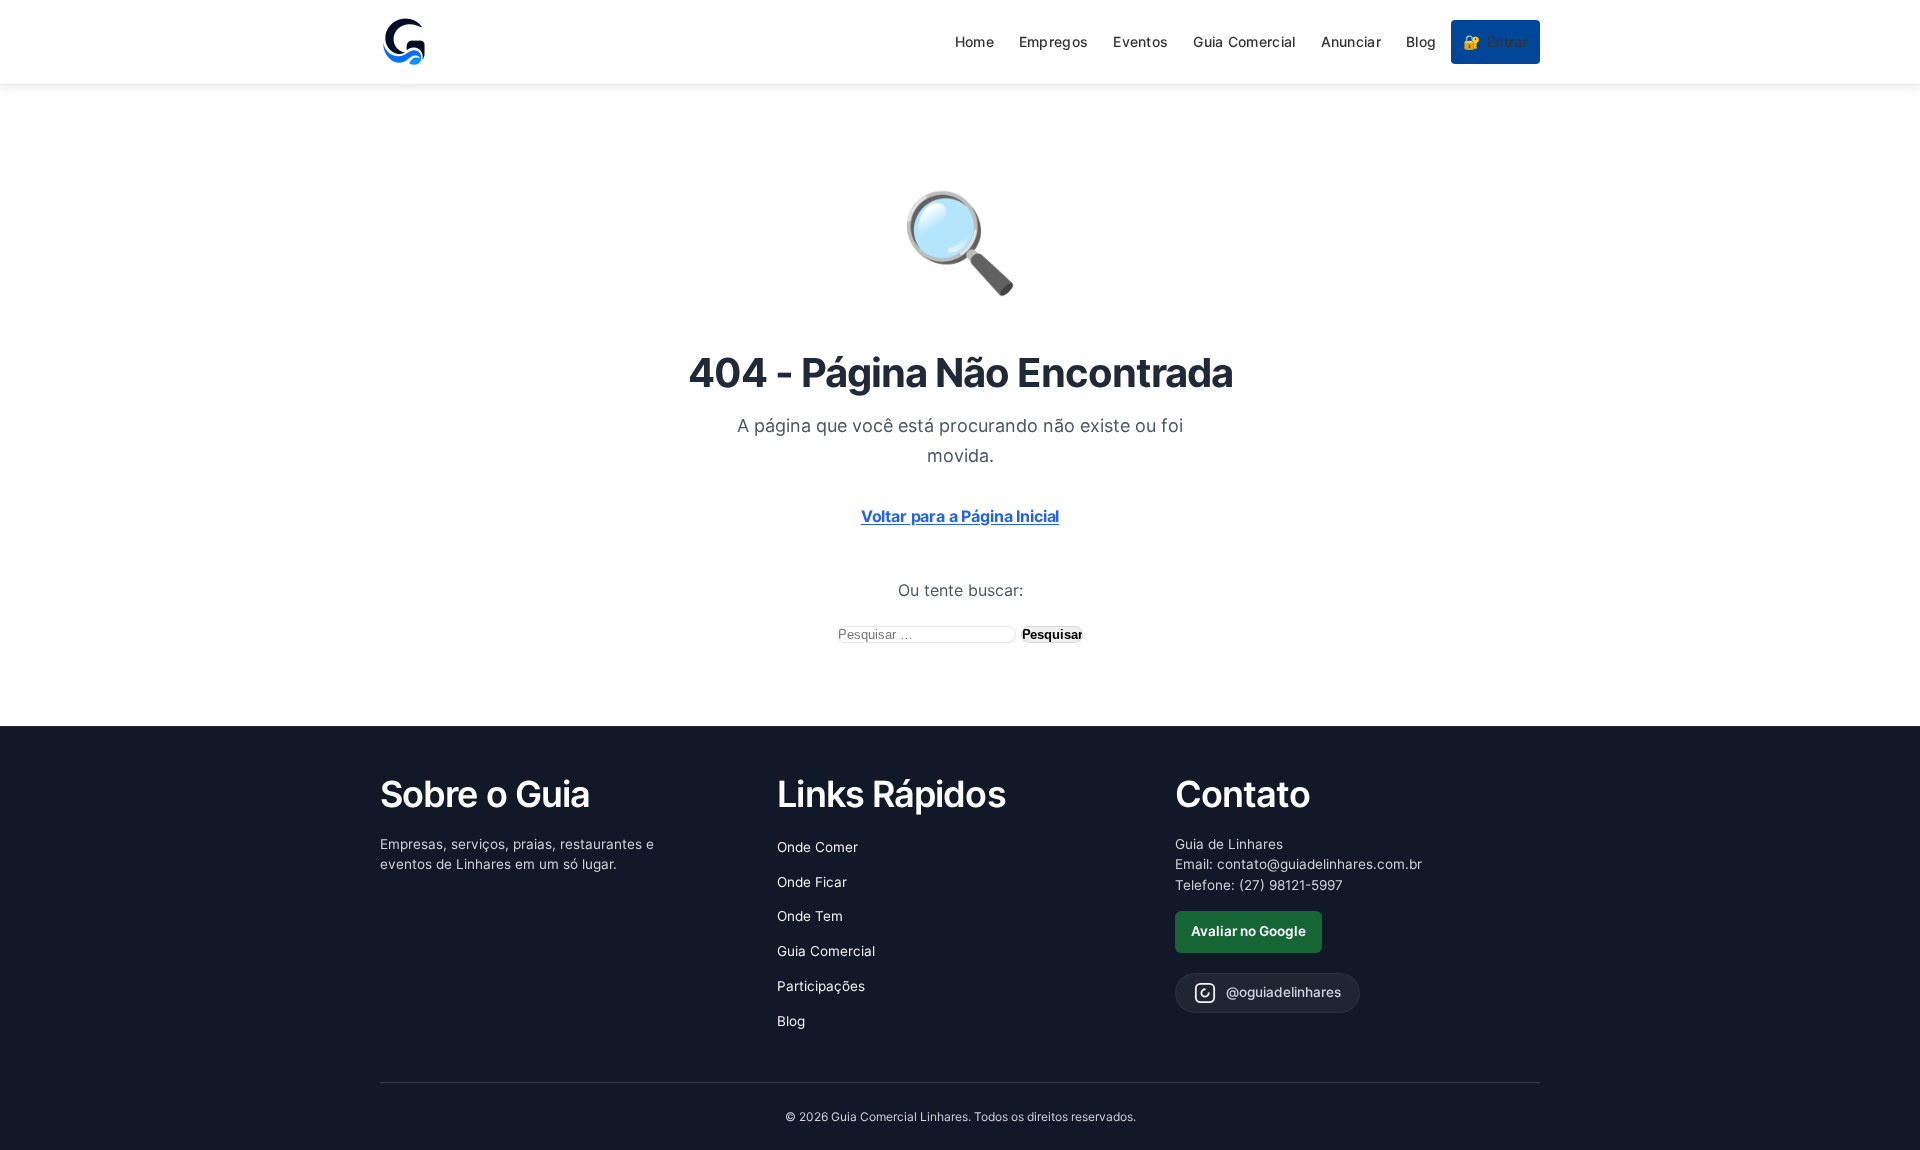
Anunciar (1351, 41)
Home (974, 41)
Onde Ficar (812, 882)
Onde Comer (817, 847)
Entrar (1495, 41)
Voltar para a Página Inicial (960, 516)
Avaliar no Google (1248, 931)
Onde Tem (810, 916)
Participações (821, 986)
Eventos (1140, 41)
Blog (1421, 41)
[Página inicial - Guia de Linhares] (404, 42)
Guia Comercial (1244, 41)
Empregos (1053, 41)
